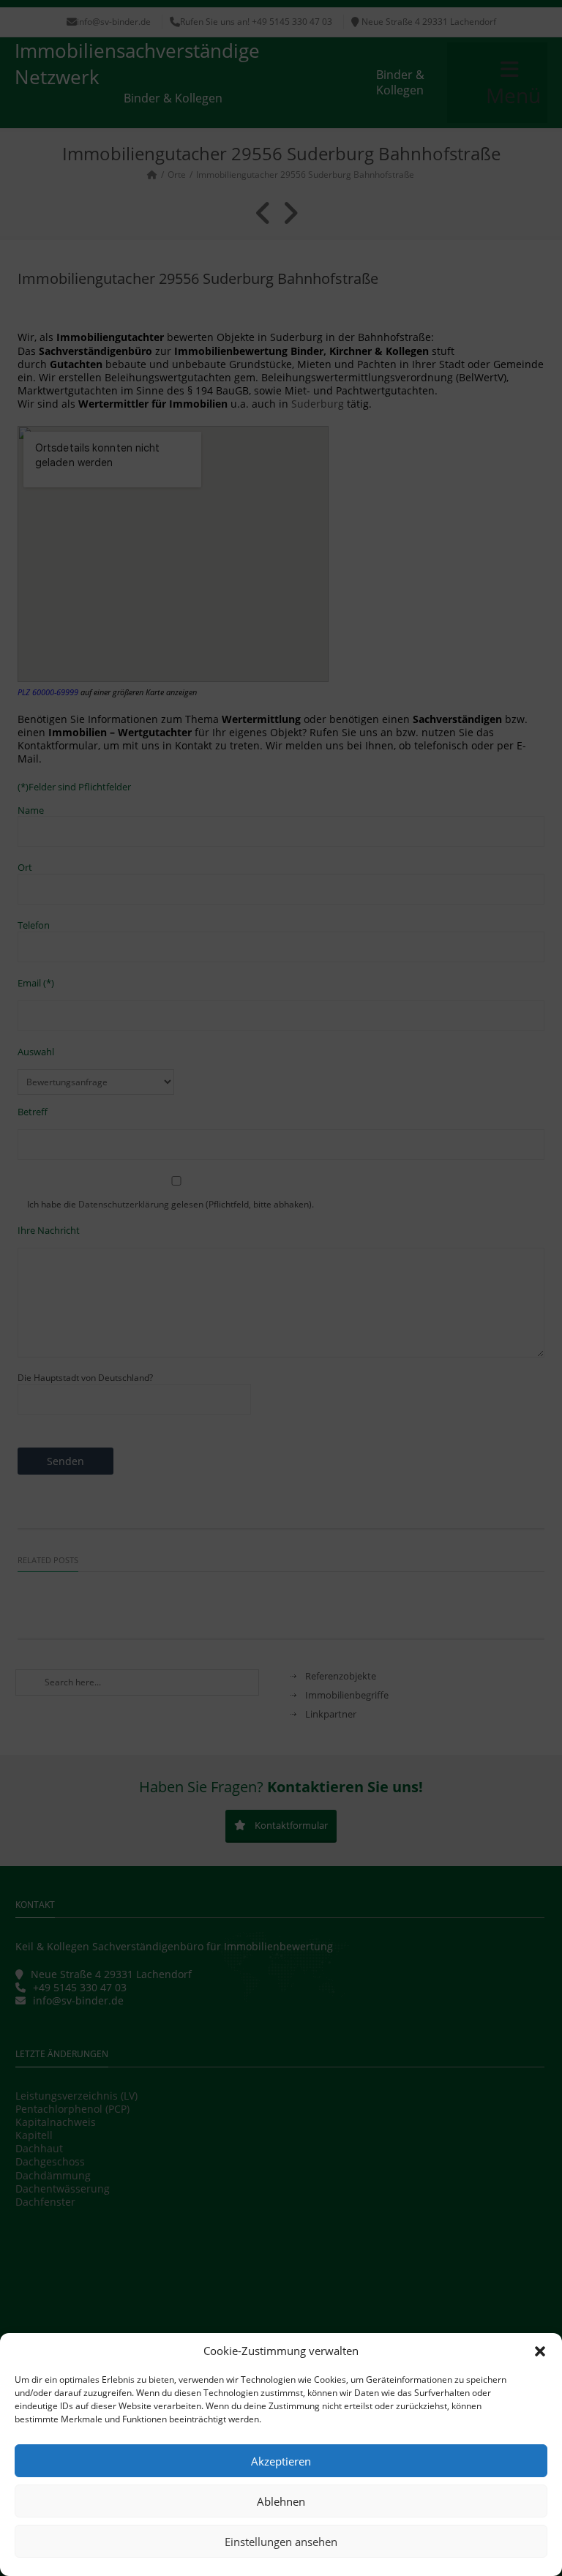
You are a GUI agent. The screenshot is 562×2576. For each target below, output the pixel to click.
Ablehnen (281, 2501)
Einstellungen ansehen (281, 2542)
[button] (540, 2351)
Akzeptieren (281, 2461)
